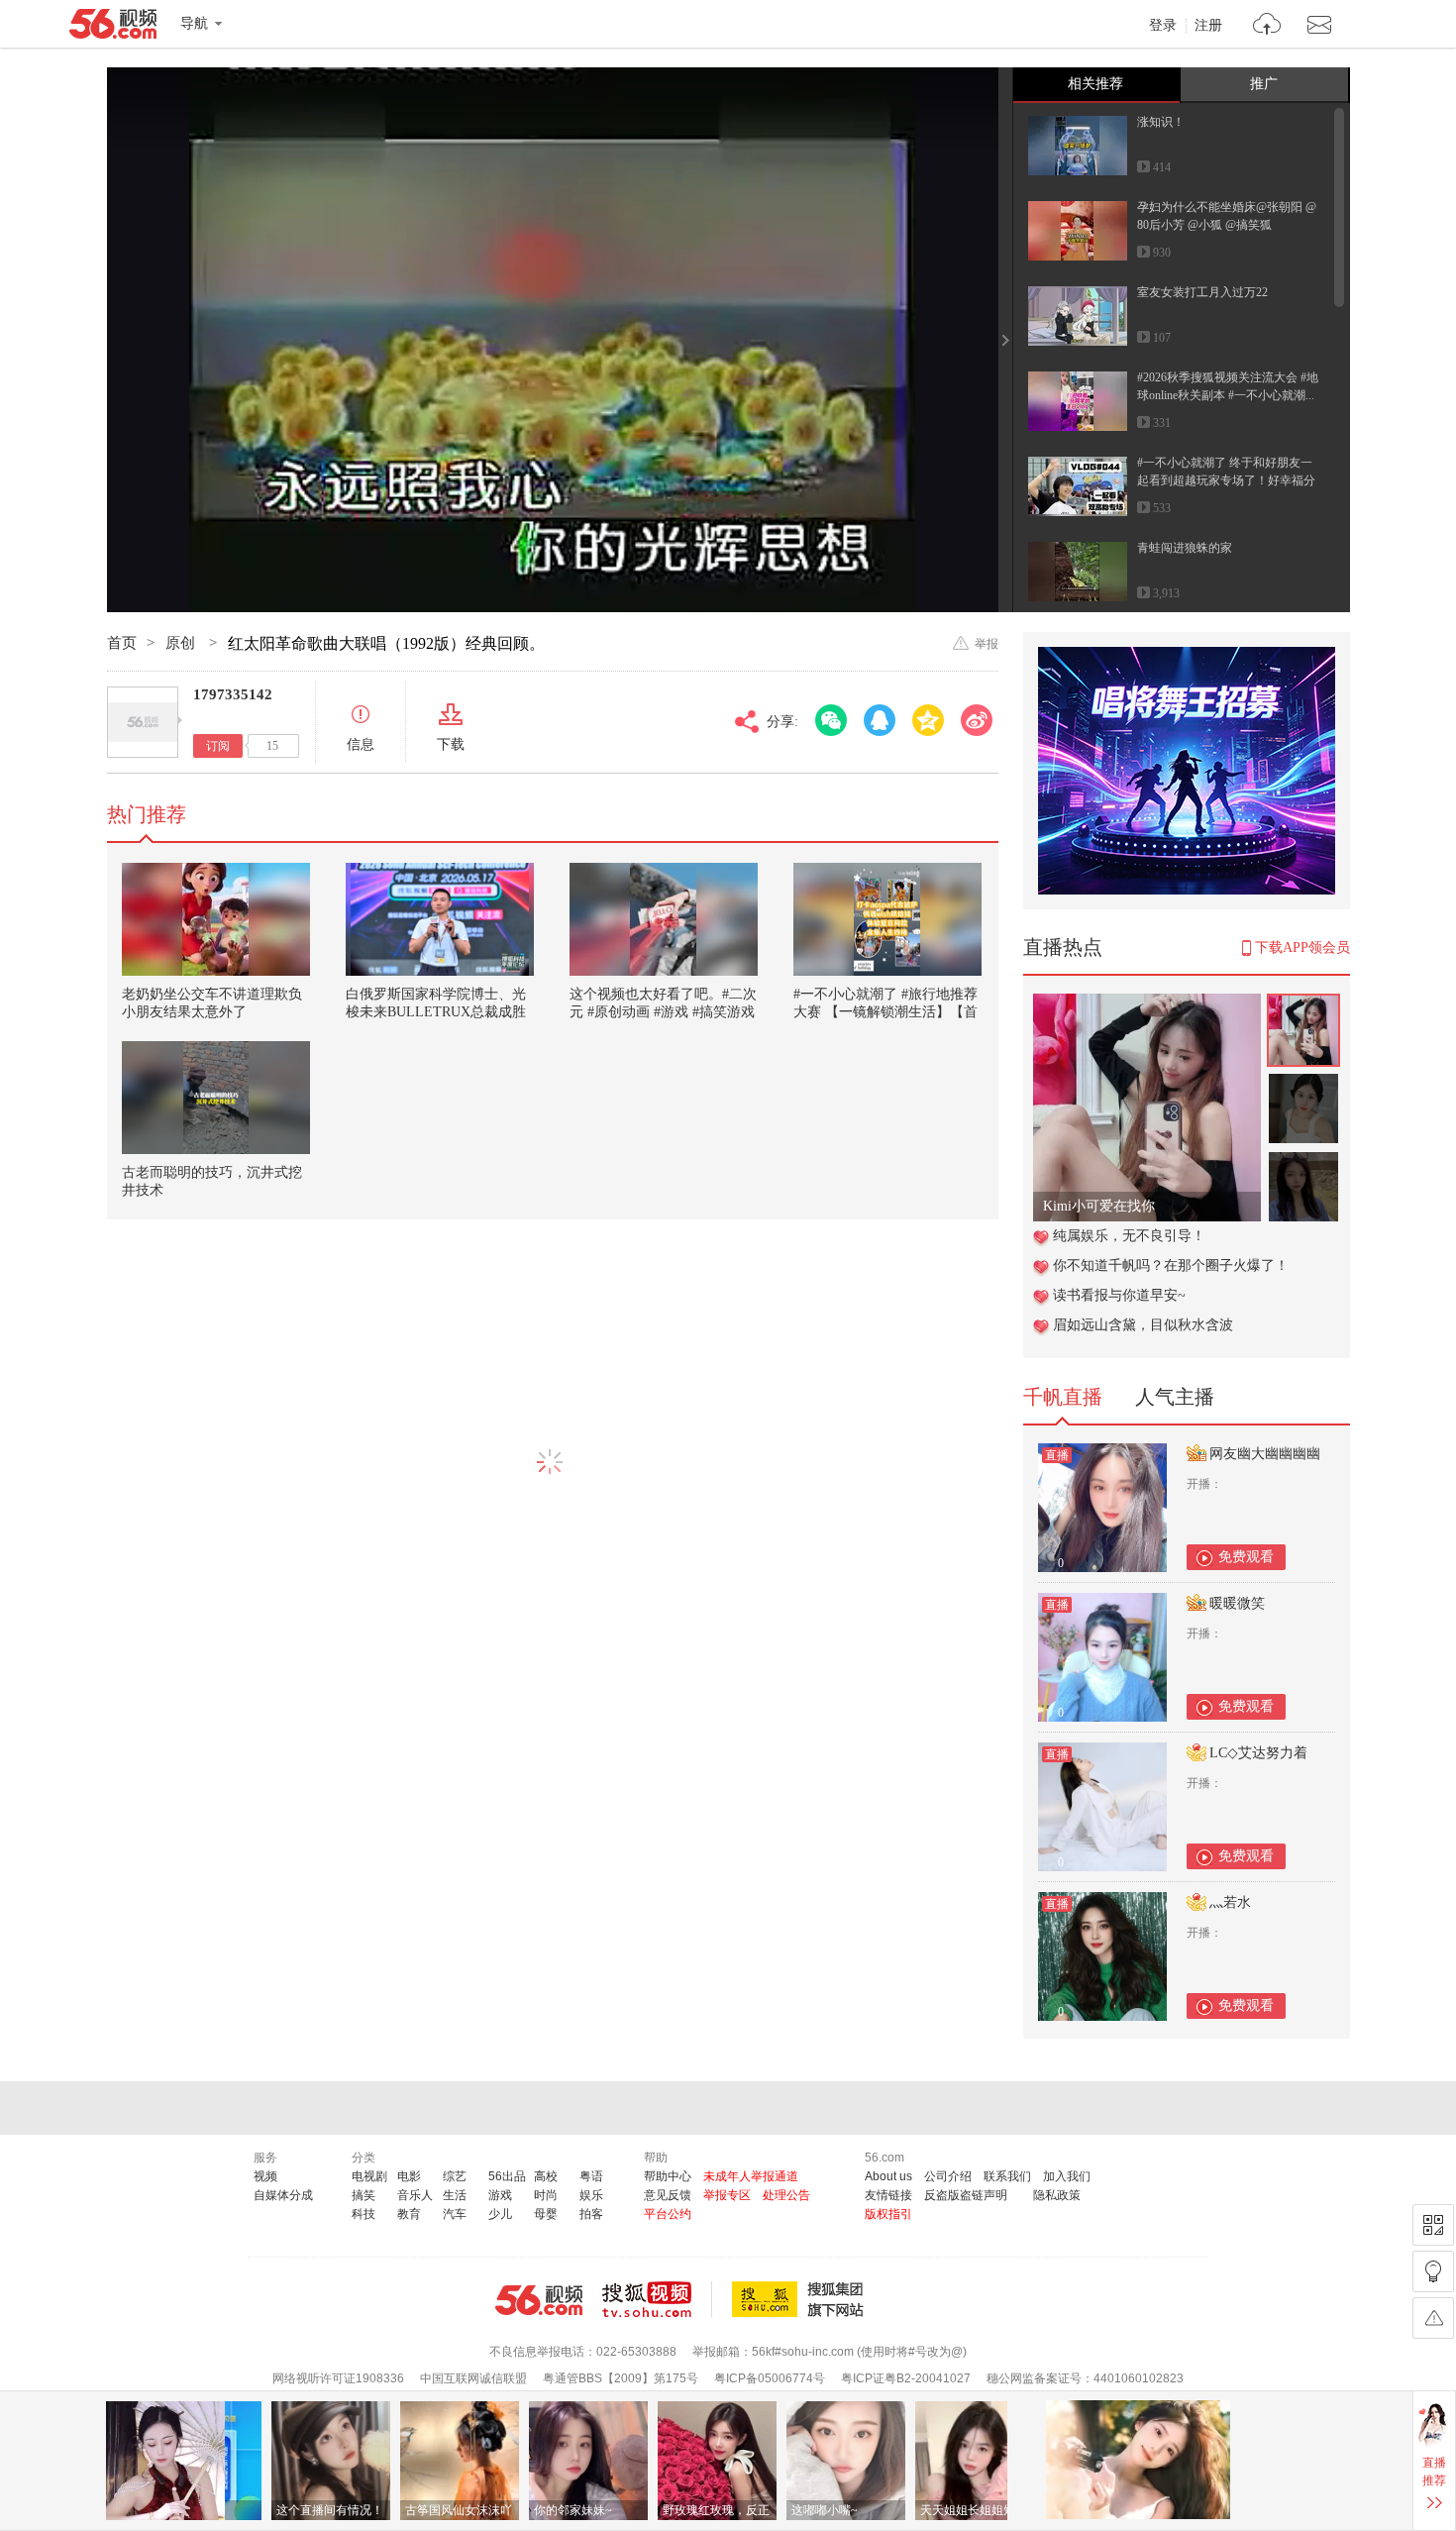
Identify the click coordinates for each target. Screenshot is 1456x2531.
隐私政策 (1057, 2195)
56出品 (507, 2176)
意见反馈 (668, 2195)
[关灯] (1433, 2271)
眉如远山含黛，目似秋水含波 (1143, 1325)
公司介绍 (948, 2176)
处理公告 (786, 2195)
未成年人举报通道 (751, 2176)
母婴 (546, 2214)
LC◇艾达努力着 (1258, 1753)
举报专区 (727, 2195)
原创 (182, 643)
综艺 (455, 2176)
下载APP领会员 (1302, 948)
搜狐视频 (657, 2299)
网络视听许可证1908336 (338, 2378)
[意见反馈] (1433, 2318)
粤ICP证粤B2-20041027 (906, 2378)
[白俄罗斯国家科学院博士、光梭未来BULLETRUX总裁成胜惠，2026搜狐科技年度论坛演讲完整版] (440, 919)
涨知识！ (1161, 122)
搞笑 (364, 2195)
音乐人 (415, 2195)
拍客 (591, 2214)
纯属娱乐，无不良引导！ (1129, 1236)
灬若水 (1230, 1902)
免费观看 (1246, 1557)
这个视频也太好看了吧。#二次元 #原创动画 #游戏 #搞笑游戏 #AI (663, 1012)
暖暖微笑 (1237, 1603)
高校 (546, 2176)
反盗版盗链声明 (966, 2195)
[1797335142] (143, 722)
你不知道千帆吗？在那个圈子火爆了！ (1171, 1265)
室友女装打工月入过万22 (1202, 292)
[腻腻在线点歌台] (1147, 1004)
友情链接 (888, 2195)
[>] (1267, 26)
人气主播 (1175, 1397)
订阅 (218, 746)
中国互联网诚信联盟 (473, 2378)
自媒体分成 (283, 2195)
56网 (539, 2300)
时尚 (546, 2195)
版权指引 (888, 2214)
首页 (122, 643)
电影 (409, 2176)
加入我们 (1067, 2176)
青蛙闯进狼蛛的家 (1185, 548)
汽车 (455, 2214)
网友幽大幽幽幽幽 (1265, 1454)
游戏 (500, 2195)
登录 (1163, 26)
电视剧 (369, 2176)
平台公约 (668, 2214)
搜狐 (801, 2299)
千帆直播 (1063, 1397)
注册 (1208, 26)
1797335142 (233, 694)
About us (888, 2176)
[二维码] (1433, 2225)
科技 (364, 2214)
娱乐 (591, 2195)
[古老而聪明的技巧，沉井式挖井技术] (216, 1098)
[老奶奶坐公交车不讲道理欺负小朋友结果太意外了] (216, 919)
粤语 (591, 2176)
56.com (113, 28)
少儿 (500, 2214)
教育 (409, 2214)
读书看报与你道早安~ (1119, 1295)
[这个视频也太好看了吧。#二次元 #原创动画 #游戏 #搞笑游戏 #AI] (664, 919)
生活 (455, 2195)
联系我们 (1007, 2176)
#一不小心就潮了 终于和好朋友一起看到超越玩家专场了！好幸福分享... (1226, 480)
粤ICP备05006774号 (770, 2378)
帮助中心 (668, 2176)
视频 (265, 2176)
